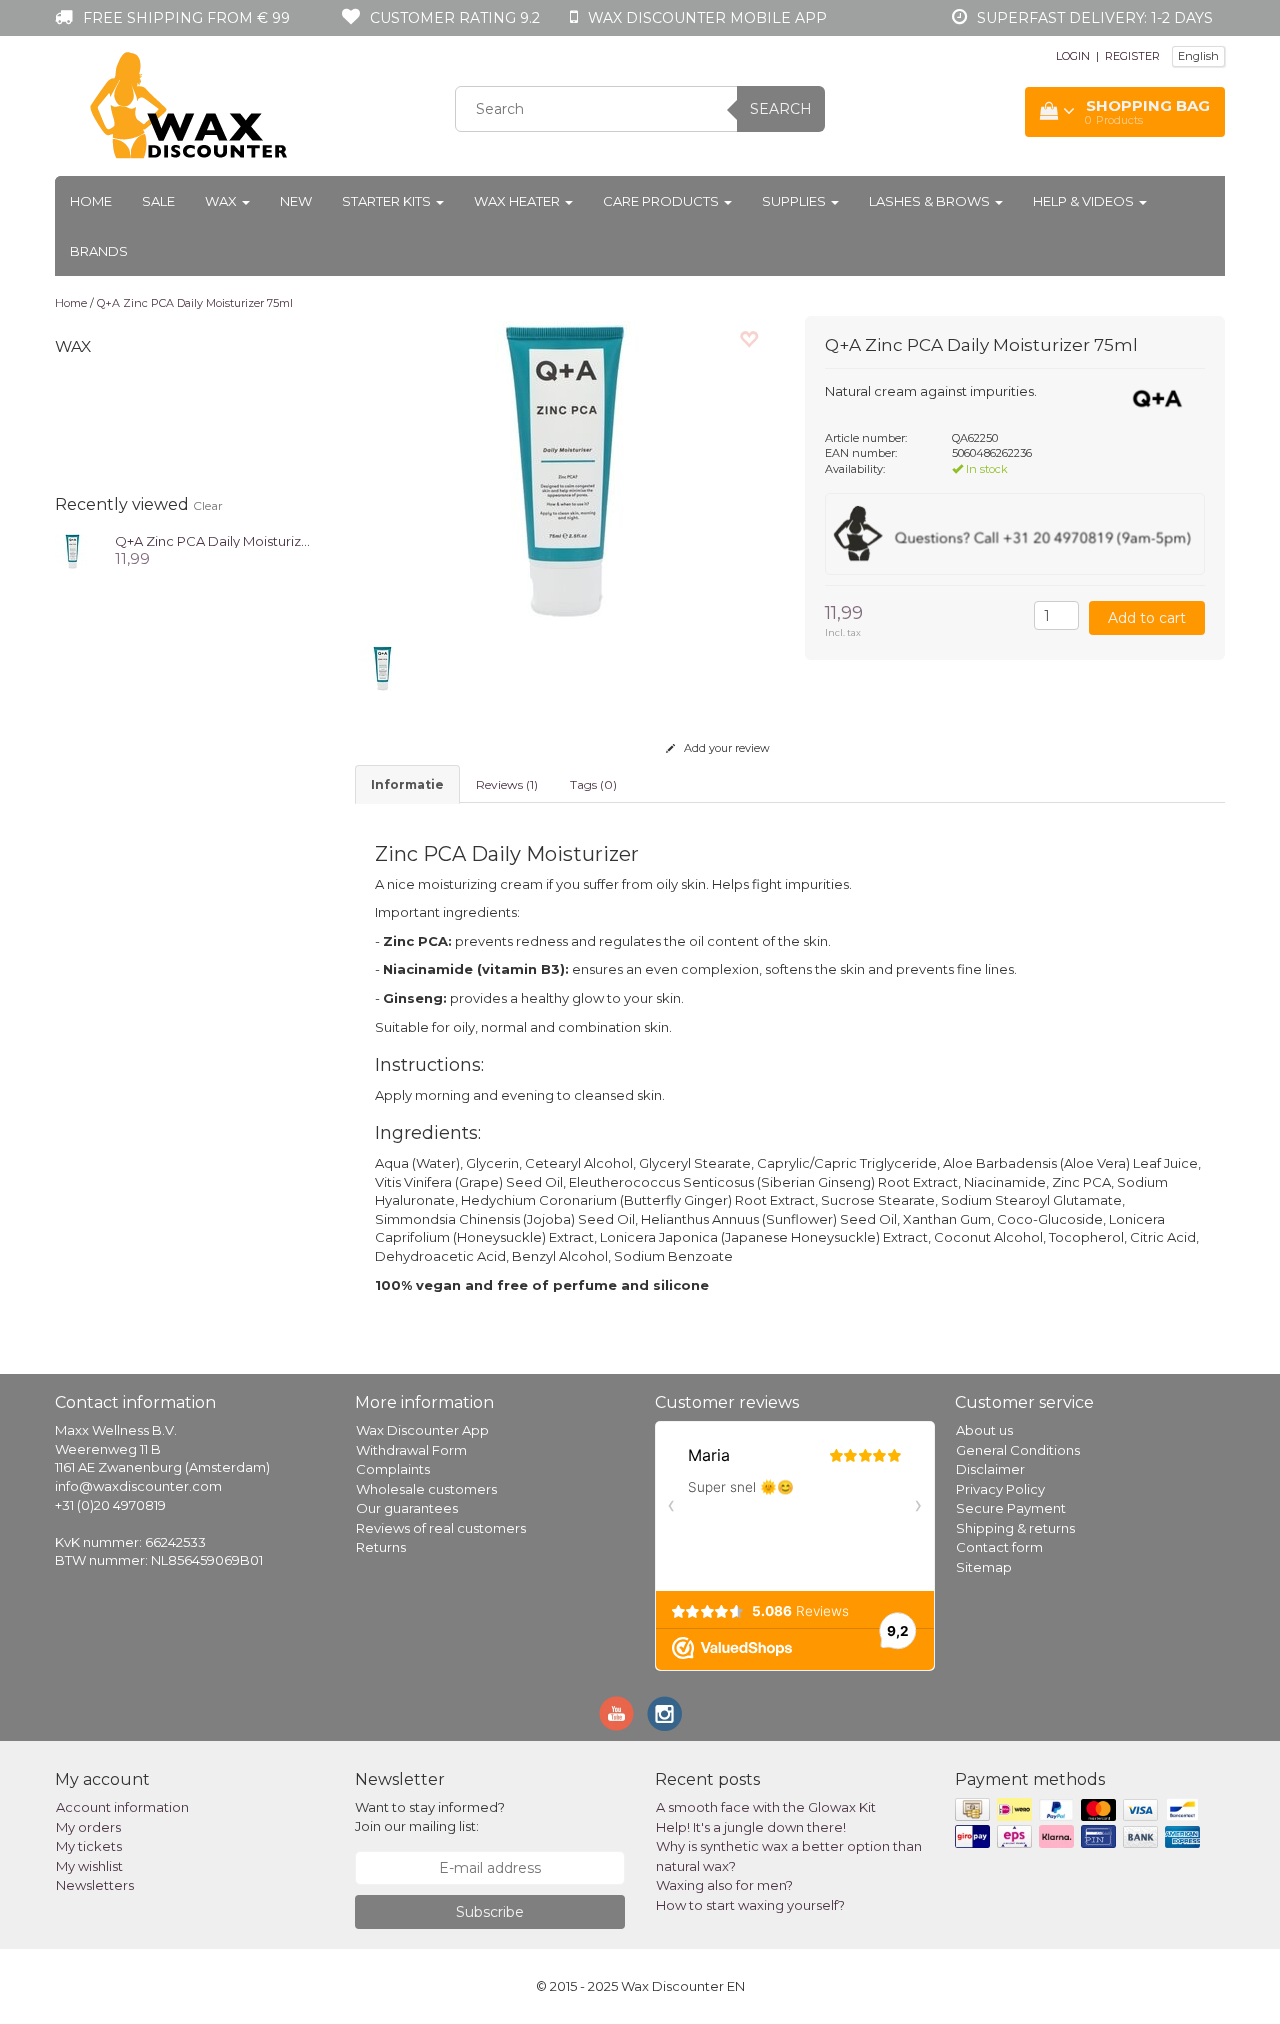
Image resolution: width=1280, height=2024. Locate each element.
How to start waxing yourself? (750, 1905)
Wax (222, 201)
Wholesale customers (426, 1489)
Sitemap (984, 1567)
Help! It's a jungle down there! (751, 1827)
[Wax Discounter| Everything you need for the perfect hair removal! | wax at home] (190, 106)
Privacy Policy (1000, 1489)
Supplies (795, 201)
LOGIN (1073, 56)
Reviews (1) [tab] (507, 784)
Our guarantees (407, 1508)
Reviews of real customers (441, 1528)
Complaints (393, 1469)
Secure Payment (1011, 1508)
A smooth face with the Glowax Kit (766, 1807)
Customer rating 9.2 (455, 18)
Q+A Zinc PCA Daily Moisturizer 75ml (195, 303)
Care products (662, 201)
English (1198, 56)
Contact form (999, 1547)
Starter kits (388, 201)
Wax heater (518, 201)
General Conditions (1018, 1450)
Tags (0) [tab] (593, 784)
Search (781, 109)
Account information (122, 1807)
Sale (158, 201)
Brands (99, 251)
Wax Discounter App (422, 1430)
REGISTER (1132, 56)
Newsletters (95, 1885)
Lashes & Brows (931, 201)
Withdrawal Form (411, 1450)
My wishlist (89, 1866)
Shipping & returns (1015, 1528)
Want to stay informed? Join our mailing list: (430, 1816)
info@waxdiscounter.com (138, 1486)
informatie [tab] (407, 784)
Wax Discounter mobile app (707, 18)
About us (984, 1430)
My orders (88, 1827)
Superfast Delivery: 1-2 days (1095, 18)
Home (91, 201)
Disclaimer (990, 1469)
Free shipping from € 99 (186, 18)
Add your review (725, 748)
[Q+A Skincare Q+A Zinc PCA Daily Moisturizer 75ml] (72, 549)
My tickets (89, 1846)
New (296, 201)
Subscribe (490, 1912)
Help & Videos (1085, 201)
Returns (381, 1547)
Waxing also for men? (724, 1885)
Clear (208, 505)
